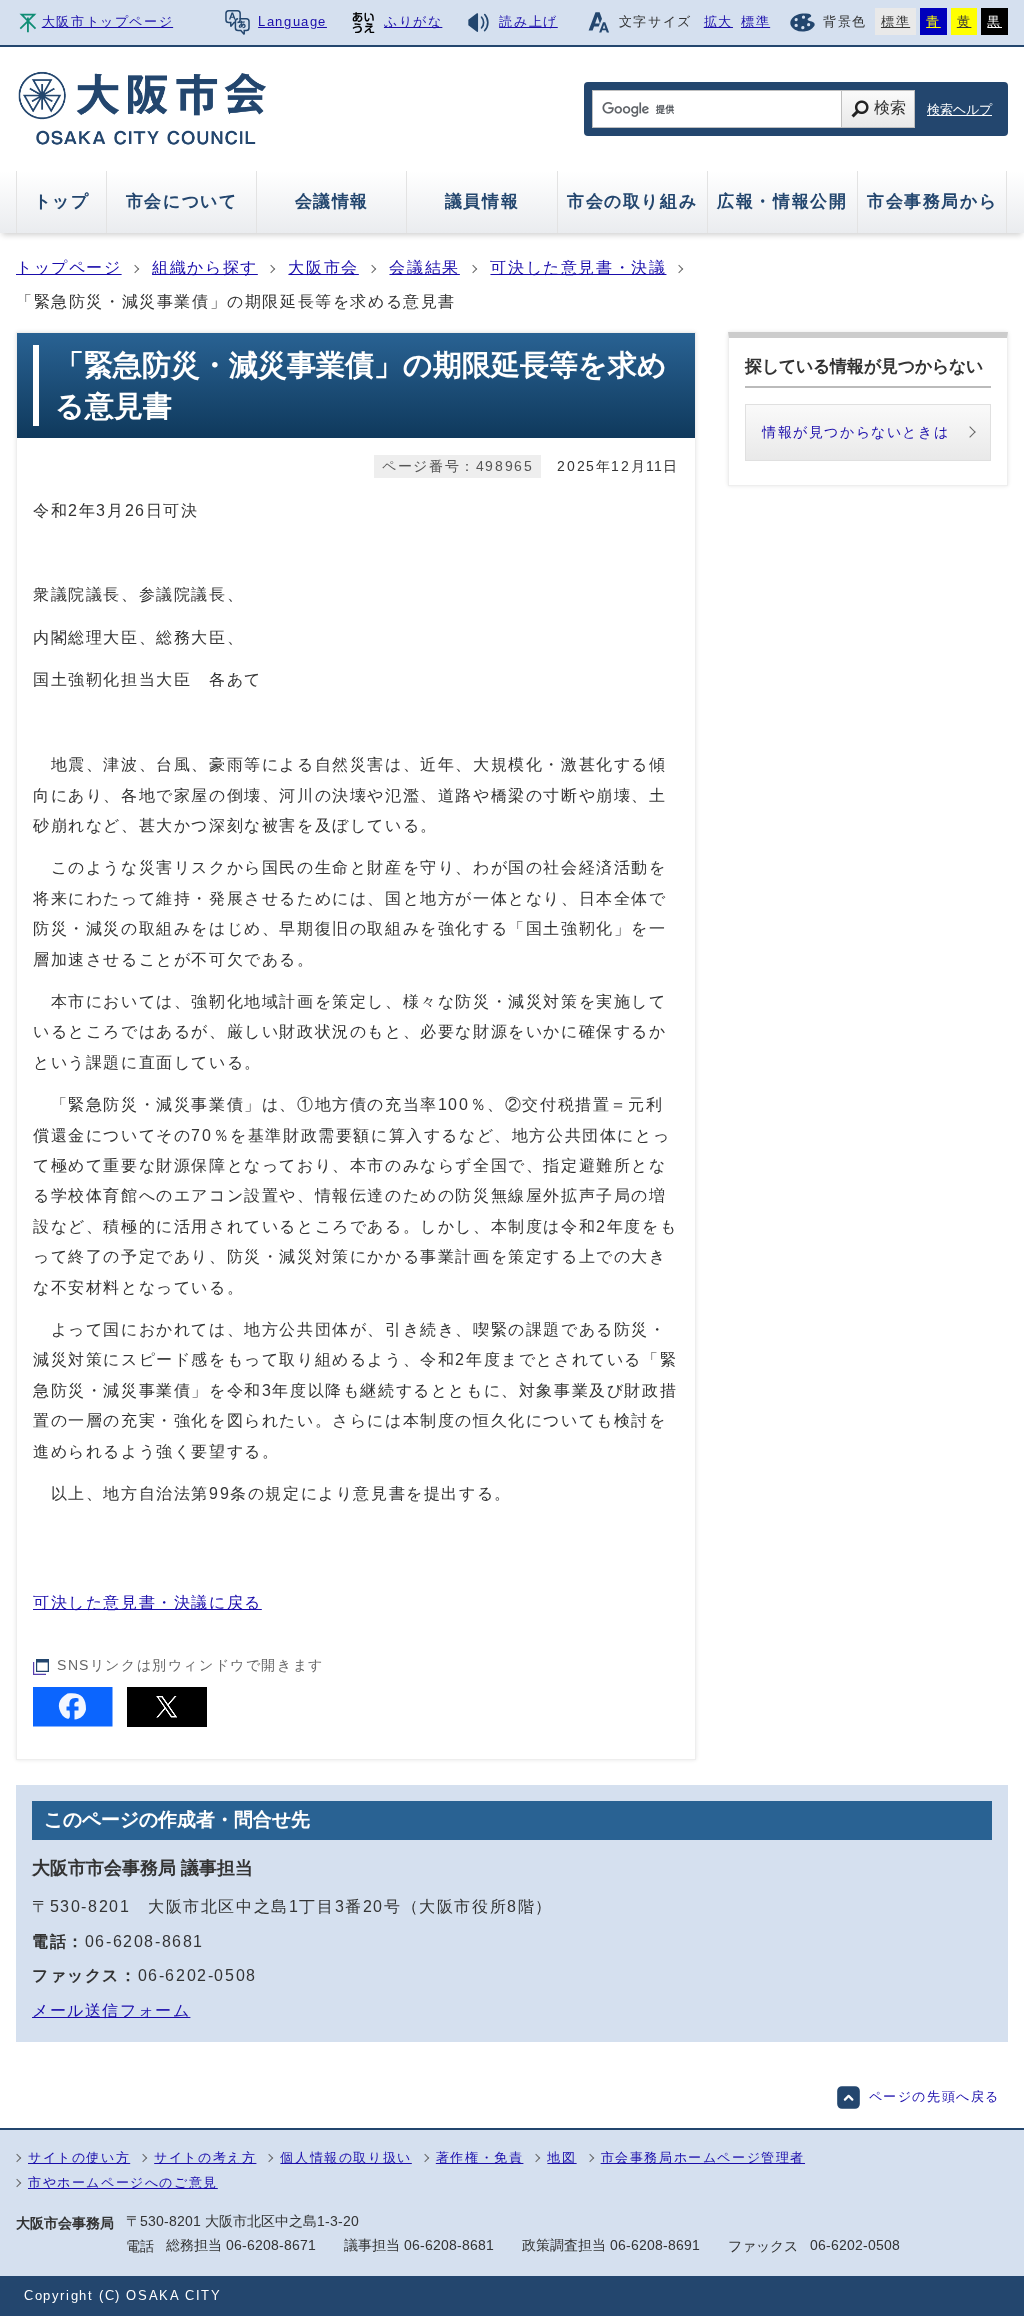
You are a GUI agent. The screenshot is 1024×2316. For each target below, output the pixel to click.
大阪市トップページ (107, 21)
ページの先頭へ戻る (934, 2096)
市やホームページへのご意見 (123, 2182)
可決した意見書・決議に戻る (147, 1602)
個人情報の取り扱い (345, 2157)
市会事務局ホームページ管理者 (703, 2157)
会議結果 (424, 267)
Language (292, 21)
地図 (561, 2157)
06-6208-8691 (655, 2245)
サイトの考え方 (205, 2157)
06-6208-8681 (144, 1941)
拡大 (718, 21)
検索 (890, 107)
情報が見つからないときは (855, 432)
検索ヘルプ (959, 109)
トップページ (69, 267)
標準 (755, 21)
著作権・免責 (480, 2157)
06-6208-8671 (271, 2245)
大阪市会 (323, 267)
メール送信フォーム (111, 2010)
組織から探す (205, 267)
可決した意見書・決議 (578, 267)
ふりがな (413, 21)
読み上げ (528, 21)
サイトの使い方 (79, 2157)
